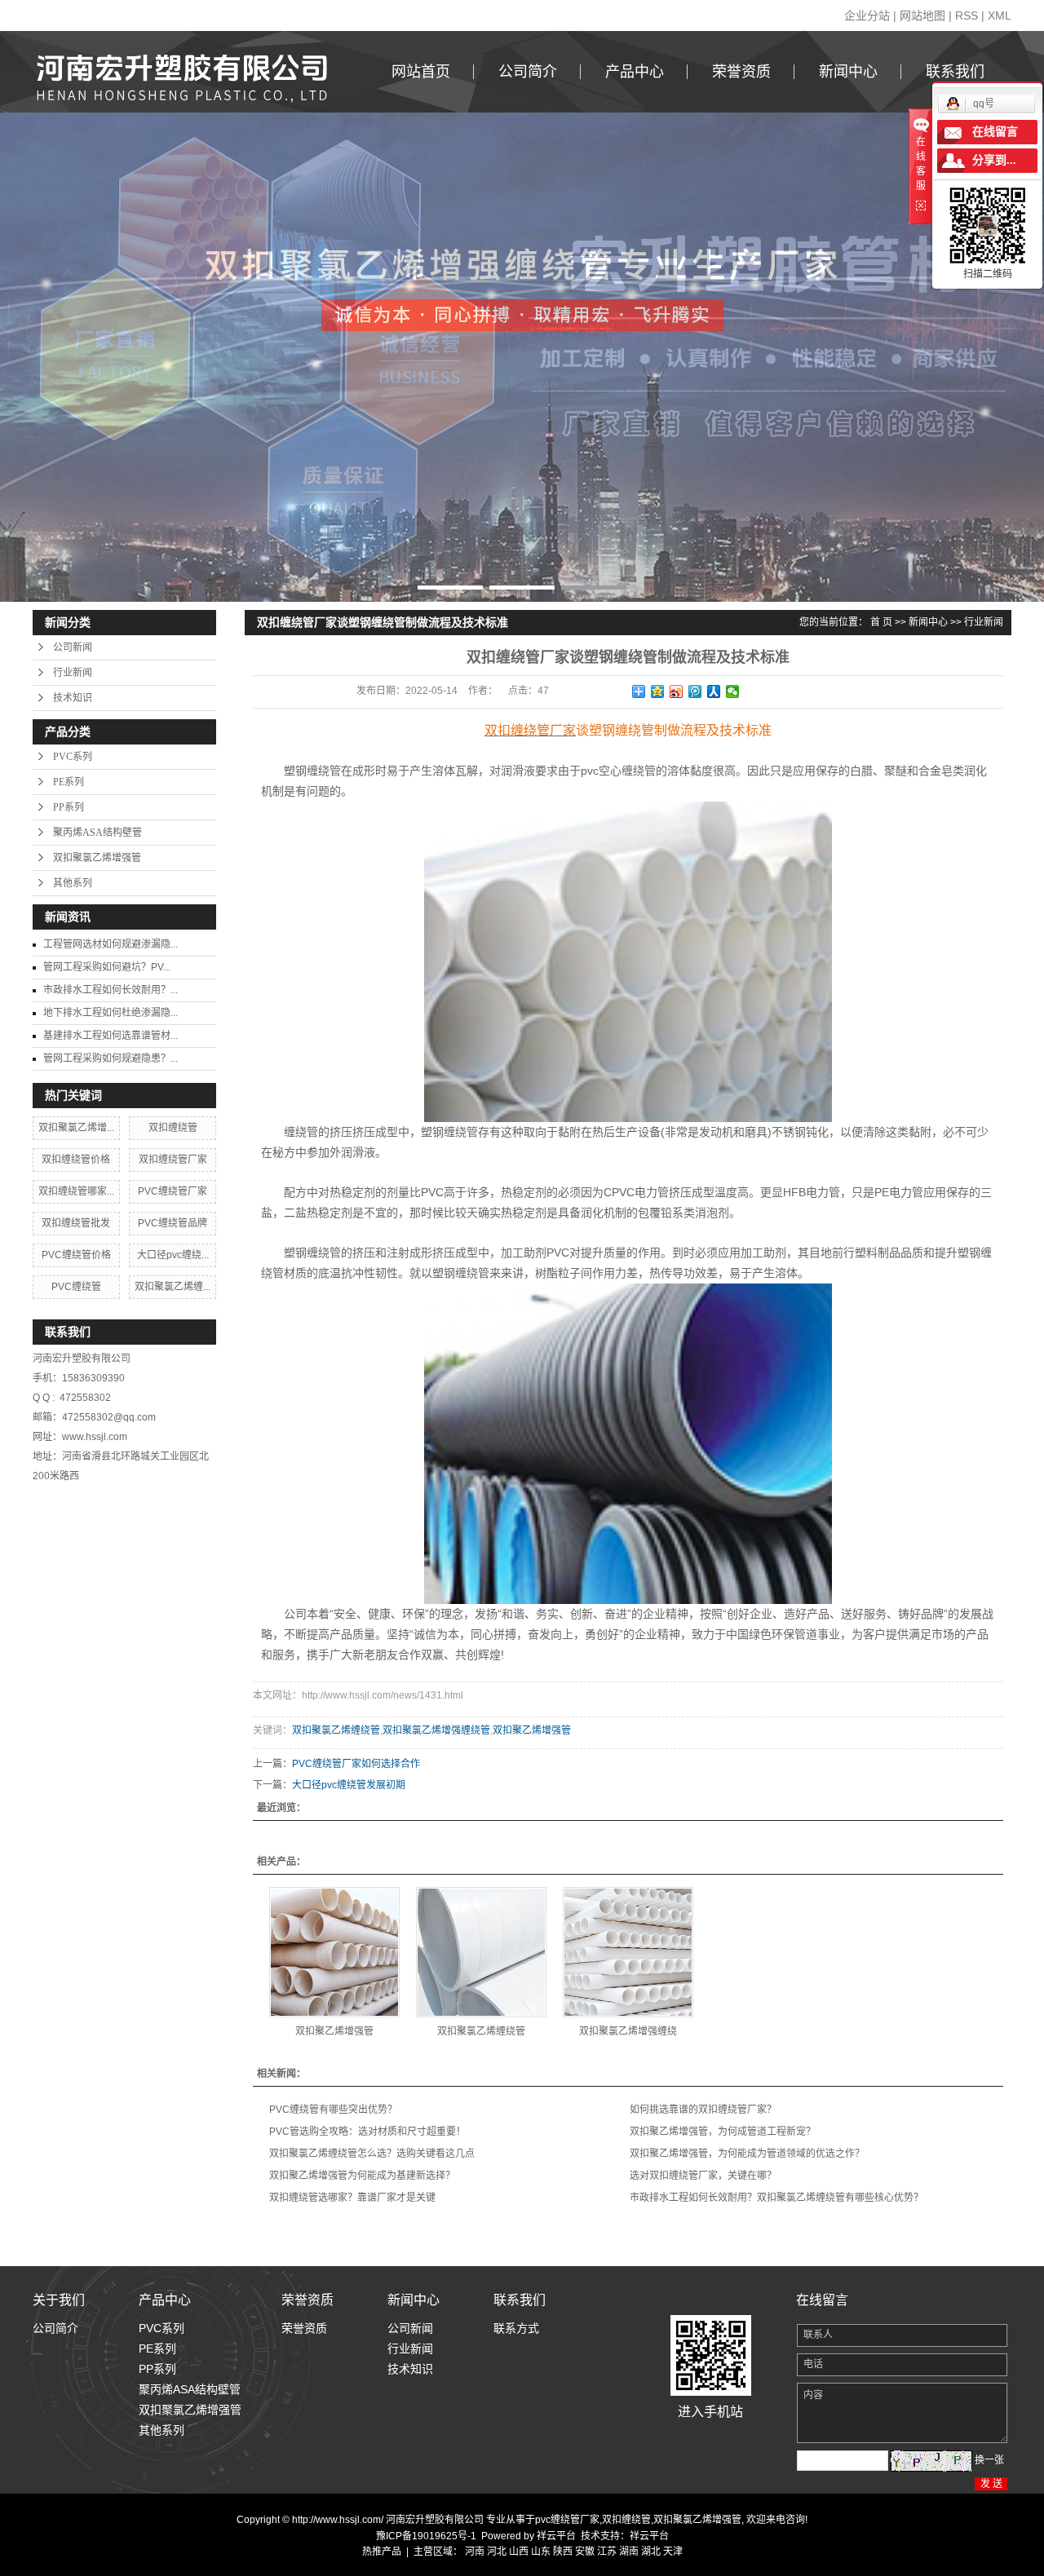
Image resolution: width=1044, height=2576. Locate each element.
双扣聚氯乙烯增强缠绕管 (436, 1730)
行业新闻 (73, 673)
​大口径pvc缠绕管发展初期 (349, 1785)
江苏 (607, 2552)
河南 (475, 2552)
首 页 (881, 622)
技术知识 (73, 698)
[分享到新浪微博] (677, 691)
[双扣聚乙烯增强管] (334, 1952)
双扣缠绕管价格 (76, 1160)
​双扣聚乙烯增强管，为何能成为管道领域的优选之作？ (747, 2154)
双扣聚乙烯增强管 (532, 1730)
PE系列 (69, 782)
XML (1000, 15)
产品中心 (635, 72)
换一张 (989, 2460)
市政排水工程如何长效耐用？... (111, 990)
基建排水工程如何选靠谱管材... (111, 1036)
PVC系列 (73, 757)
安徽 (585, 2552)
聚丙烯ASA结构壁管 (97, 833)
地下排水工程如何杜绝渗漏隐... (111, 1013)
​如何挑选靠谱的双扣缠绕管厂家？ (703, 2110)
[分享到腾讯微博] (695, 691)
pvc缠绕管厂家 (567, 2520)
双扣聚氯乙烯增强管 (97, 858)
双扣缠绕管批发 (76, 1223)
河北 (497, 2552)
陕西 (563, 2552)
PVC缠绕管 (76, 1287)
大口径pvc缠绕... (173, 1255)
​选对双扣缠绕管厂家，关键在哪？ (703, 2176)
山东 (541, 2552)
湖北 (651, 2552)
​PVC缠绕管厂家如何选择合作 (356, 1764)
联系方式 (516, 2328)
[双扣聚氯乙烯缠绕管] (481, 1952)
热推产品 (382, 2552)
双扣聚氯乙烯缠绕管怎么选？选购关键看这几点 (372, 2154)
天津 (673, 2552)
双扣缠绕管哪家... (76, 1191)
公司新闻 (73, 647)
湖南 (629, 2552)
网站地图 (922, 15)
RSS (967, 15)
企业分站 (867, 15)
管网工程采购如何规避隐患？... (111, 1058)
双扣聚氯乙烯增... (76, 1128)
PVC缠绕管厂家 (173, 1191)
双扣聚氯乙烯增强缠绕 (628, 2031)
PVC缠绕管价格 (76, 1255)
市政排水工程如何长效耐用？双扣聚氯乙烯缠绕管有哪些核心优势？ (776, 2198)
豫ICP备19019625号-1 (426, 2536)
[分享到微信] (733, 691)
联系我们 (955, 72)
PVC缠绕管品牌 (173, 1223)
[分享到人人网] (714, 691)
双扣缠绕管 (173, 1128)
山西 (519, 2552)
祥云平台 (556, 2536)
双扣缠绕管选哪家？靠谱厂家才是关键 (352, 2198)
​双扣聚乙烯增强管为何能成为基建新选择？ (362, 2176)
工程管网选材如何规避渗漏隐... (111, 944)
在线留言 (995, 132)
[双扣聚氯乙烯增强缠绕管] (628, 1952)
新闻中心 (848, 72)
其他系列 (73, 883)
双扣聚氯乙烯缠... (173, 1287)
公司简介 (528, 72)
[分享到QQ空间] (658, 691)
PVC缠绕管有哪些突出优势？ (333, 2110)
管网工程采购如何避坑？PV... (107, 967)
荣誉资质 (741, 72)
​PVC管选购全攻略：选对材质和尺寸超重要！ (367, 2132)
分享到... (994, 160)
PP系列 (69, 807)
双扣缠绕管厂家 (173, 1160)
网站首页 (421, 72)
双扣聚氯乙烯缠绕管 (336, 1730)
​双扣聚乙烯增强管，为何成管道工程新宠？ (723, 2132)
